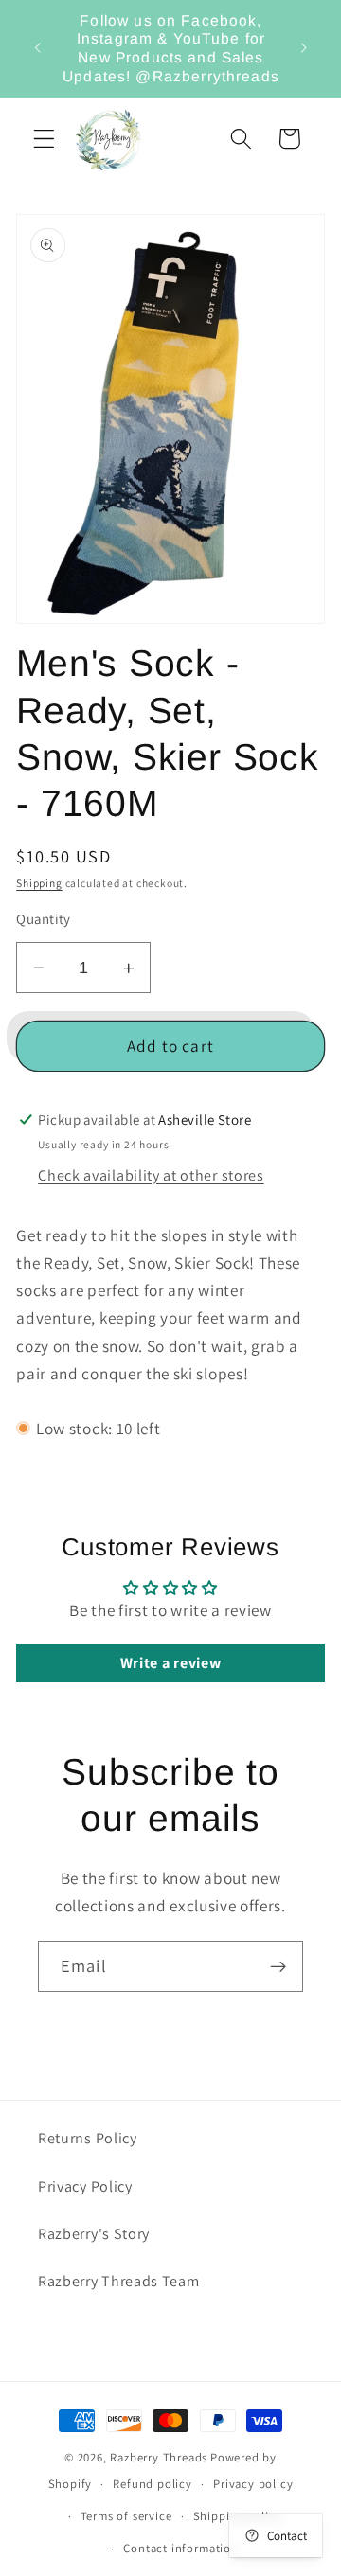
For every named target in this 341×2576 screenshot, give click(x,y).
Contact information (180, 2548)
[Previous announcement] (37, 48)
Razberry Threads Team (119, 2281)
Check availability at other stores (151, 1175)
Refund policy (152, 2484)
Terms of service (126, 2516)
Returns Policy (88, 2138)
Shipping (39, 883)
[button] (44, 139)
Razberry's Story (94, 2234)
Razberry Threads (159, 2457)
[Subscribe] (278, 1966)
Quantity (44, 919)
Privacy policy (253, 2484)
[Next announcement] (304, 48)
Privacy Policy (85, 2186)
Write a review (171, 1663)
